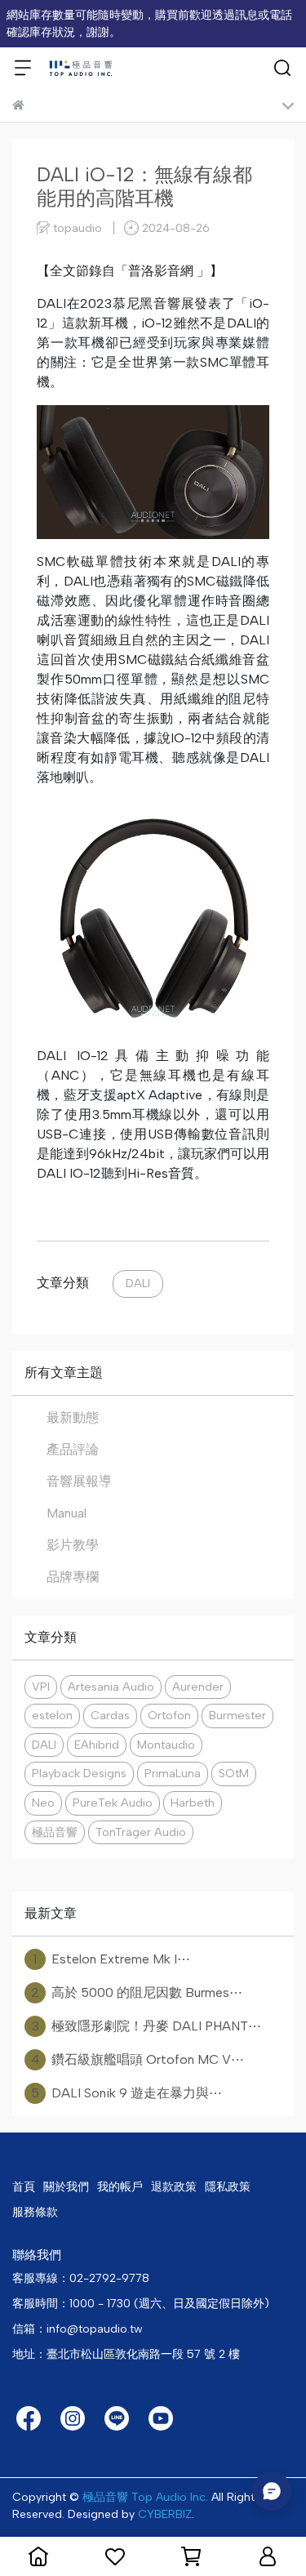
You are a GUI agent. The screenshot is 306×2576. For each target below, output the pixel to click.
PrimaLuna (173, 1773)
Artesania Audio (111, 1687)
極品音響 (55, 1832)
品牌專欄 (73, 1577)
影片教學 (73, 1545)
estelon (52, 1715)
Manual (67, 1513)
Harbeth (193, 1803)
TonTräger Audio (141, 1832)
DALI (138, 1283)
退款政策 (174, 2187)
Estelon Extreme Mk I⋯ (112, 1959)
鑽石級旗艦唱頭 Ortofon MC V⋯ (138, 2059)
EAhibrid (97, 1745)
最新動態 (73, 1417)
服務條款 (35, 2212)
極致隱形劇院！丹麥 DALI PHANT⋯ (147, 2026)
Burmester (237, 1715)
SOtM (234, 1773)
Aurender (198, 1687)
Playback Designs (79, 1773)
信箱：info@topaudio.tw (78, 2329)
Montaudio (166, 1745)
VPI (41, 1687)
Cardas (110, 1715)
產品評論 (73, 1449)
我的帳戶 (120, 2187)
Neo (43, 1803)
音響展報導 (79, 1481)
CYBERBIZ (165, 2514)
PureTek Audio (113, 1803)
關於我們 (66, 2187)
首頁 (24, 2187)
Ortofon (169, 1715)
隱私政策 (228, 2187)
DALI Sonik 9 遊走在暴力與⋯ (126, 2093)
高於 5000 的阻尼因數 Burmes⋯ (137, 1992)
